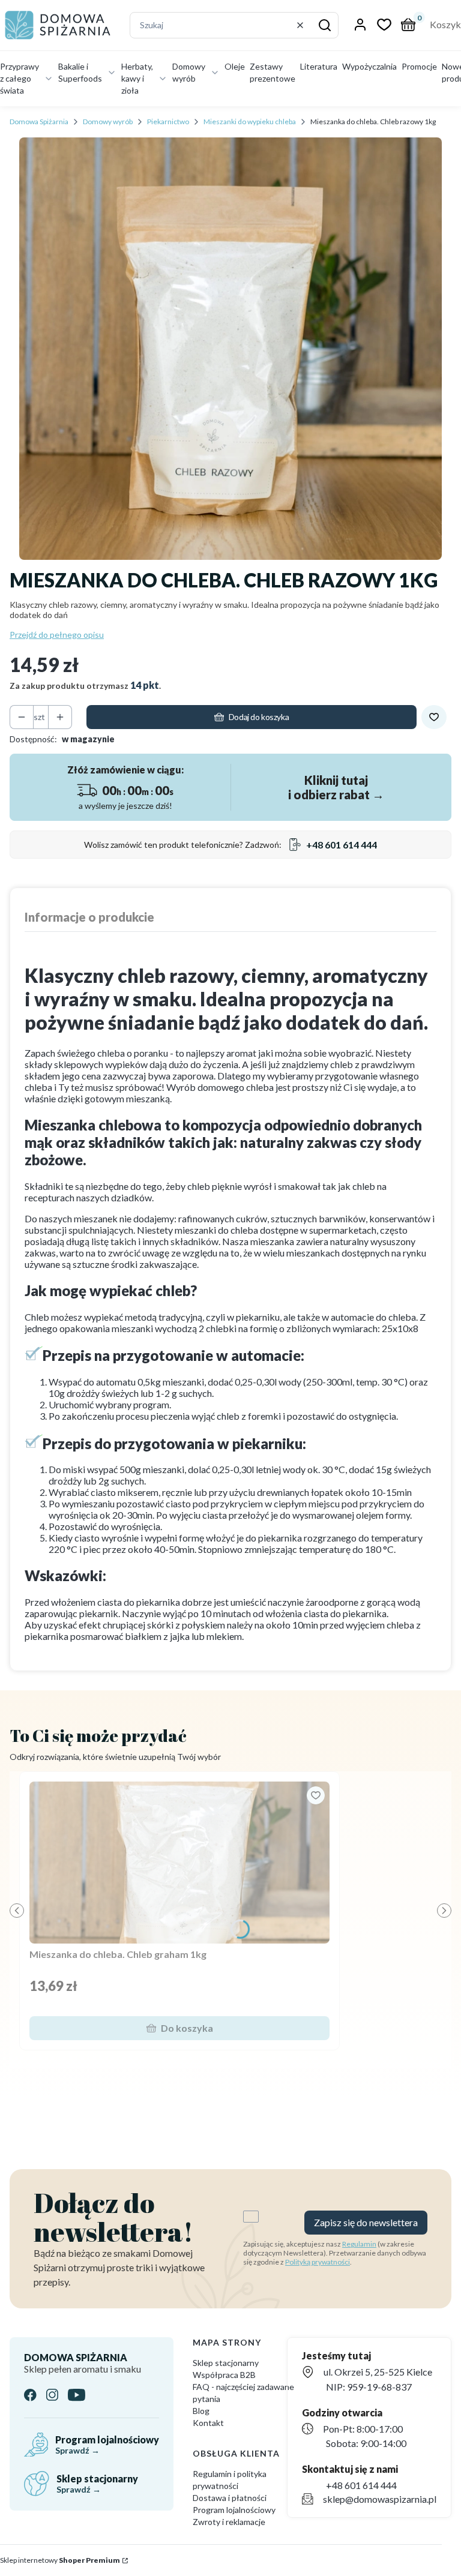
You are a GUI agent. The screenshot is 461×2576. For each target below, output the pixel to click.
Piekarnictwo (168, 122)
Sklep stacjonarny (226, 2363)
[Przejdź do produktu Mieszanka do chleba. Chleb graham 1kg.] (179, 1863)
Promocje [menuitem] (419, 66)
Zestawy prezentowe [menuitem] (273, 72)
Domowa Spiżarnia (39, 122)
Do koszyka (187, 2028)
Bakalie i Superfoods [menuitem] (80, 72)
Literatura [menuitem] (319, 66)
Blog (201, 2411)
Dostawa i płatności (230, 2498)
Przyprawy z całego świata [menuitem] (20, 78)
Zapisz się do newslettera (366, 2222)
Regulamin (359, 2244)
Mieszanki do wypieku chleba (250, 122)
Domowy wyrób (108, 122)
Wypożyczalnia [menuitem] (369, 66)
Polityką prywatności (318, 2262)
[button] (325, 25)
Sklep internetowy (60, 2560)
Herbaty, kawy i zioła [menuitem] (137, 78)
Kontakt (208, 2423)
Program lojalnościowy (234, 2510)
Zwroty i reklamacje (229, 2522)
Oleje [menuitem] (235, 66)
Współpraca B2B (224, 2375)
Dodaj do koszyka (259, 717)
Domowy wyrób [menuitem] (189, 72)
